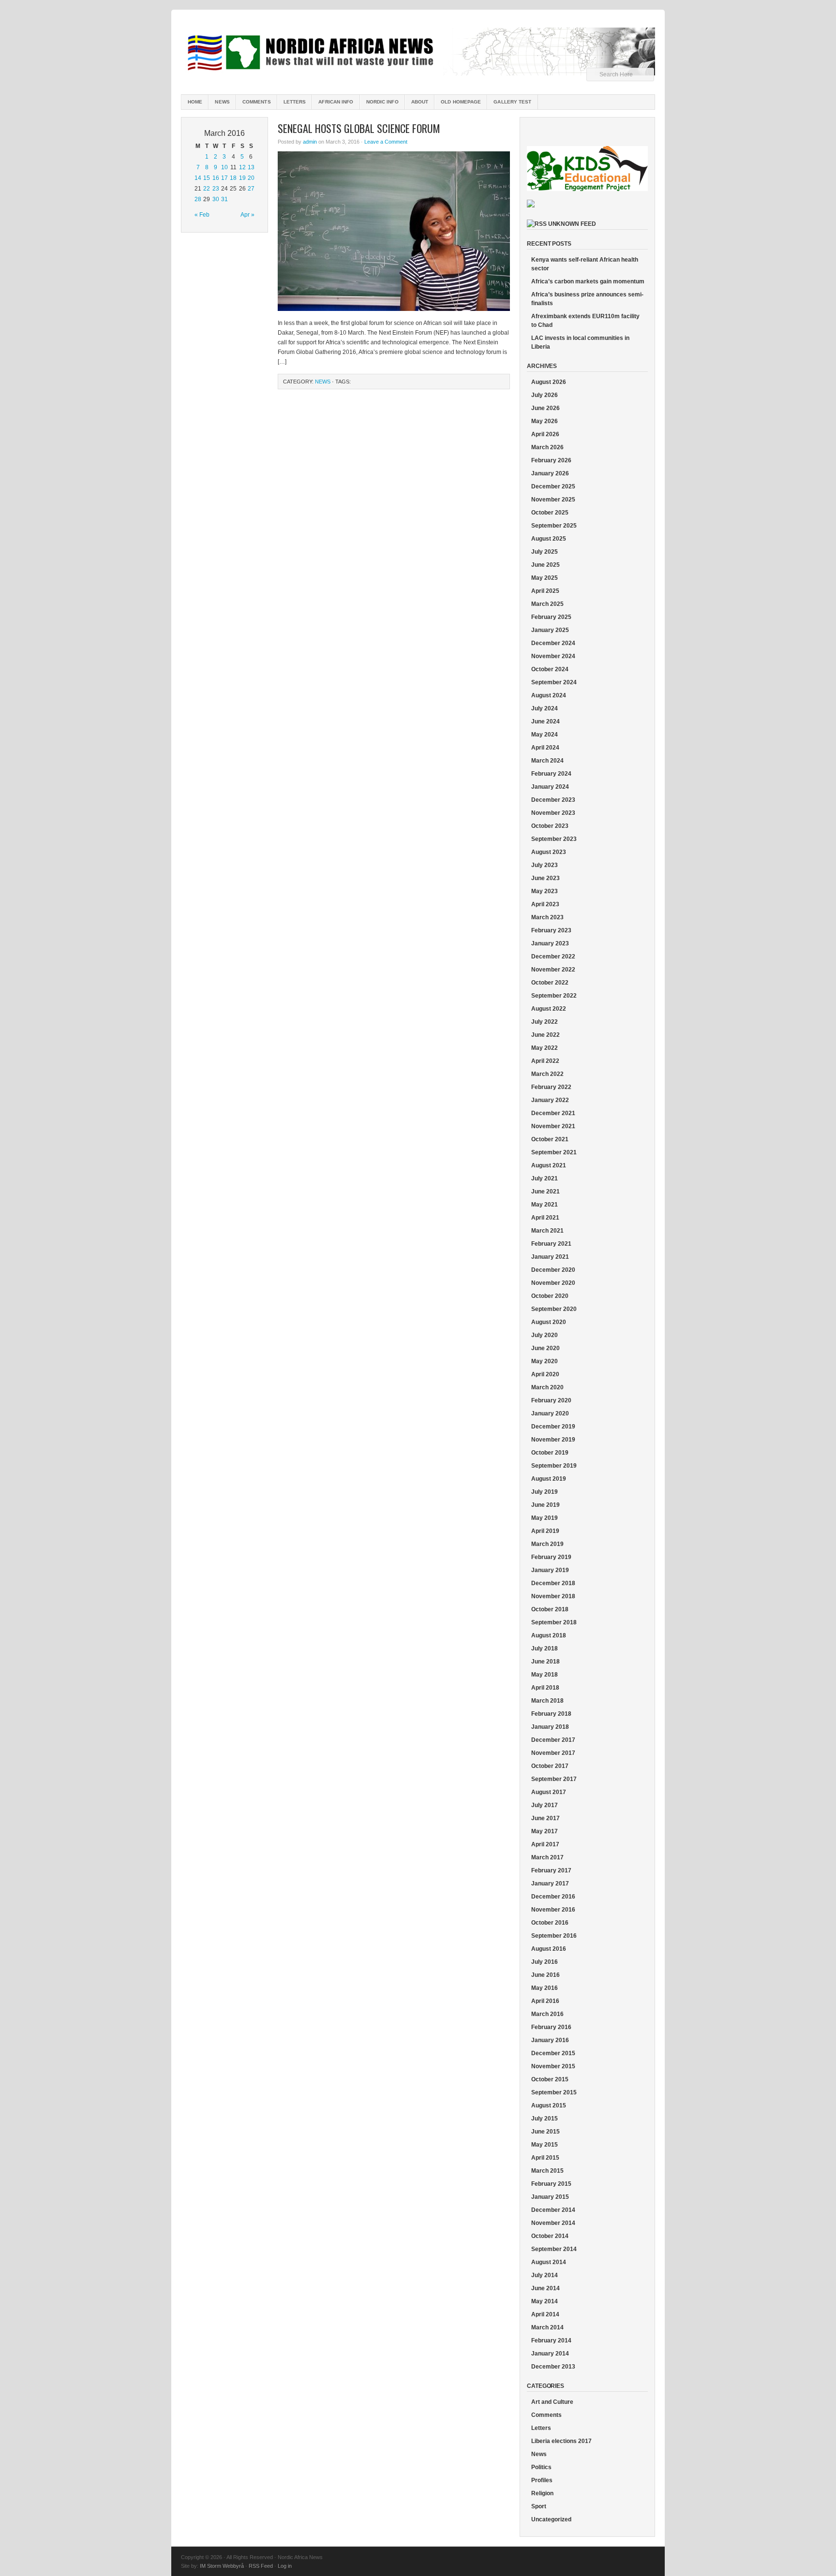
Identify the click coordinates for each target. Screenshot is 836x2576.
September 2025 (554, 526)
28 (198, 199)
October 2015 (550, 2079)
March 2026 (547, 447)
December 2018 (553, 1583)
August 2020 (549, 1322)
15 (207, 178)
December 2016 (553, 1897)
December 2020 (553, 1270)
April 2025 (545, 591)
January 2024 (550, 787)
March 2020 (547, 1387)
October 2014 (550, 2236)
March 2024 (547, 761)
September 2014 (554, 2249)
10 (224, 167)
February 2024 (551, 774)
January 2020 (550, 1413)
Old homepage (461, 102)
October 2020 (550, 1296)
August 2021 (549, 1165)
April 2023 (545, 904)
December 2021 (553, 1113)
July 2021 (545, 1178)
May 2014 (545, 2301)
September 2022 (554, 996)
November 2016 (553, 1910)
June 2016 (545, 1975)
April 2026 (545, 434)
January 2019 (550, 1570)
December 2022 (553, 957)
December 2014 (553, 2210)
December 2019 (553, 1427)
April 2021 (545, 1218)
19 (242, 178)
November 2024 (553, 656)
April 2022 (545, 1061)
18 (233, 178)
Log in (285, 2566)
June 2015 (545, 2132)
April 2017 (545, 1844)
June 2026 (545, 408)
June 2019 (545, 1505)
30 (216, 199)
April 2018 (545, 1688)
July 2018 (545, 1649)
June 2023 (545, 878)
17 (224, 178)
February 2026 (551, 460)
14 (198, 178)
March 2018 (547, 1701)
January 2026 (550, 473)
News (222, 102)
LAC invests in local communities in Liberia (580, 342)
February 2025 (551, 617)
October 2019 (550, 1453)
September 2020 (554, 1309)
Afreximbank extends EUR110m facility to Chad (585, 321)
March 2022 (547, 1074)
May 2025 (545, 578)
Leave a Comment (386, 142)
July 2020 (545, 1335)
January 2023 (550, 943)
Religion (542, 2493)
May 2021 (545, 1205)
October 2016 (550, 1923)
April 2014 (545, 2314)
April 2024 (545, 748)
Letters (295, 102)
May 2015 (545, 2145)
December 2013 (553, 2367)
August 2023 (549, 852)
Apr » (247, 215)
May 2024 (545, 735)
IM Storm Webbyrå (222, 2566)
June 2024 (545, 721)
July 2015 (545, 2119)
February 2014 (551, 2340)
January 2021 (550, 1257)
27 (251, 189)
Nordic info (382, 102)
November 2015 (553, 2066)
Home (195, 102)
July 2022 (545, 1022)
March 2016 (547, 2014)
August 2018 (549, 1635)
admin (310, 142)
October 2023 (550, 826)
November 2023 (553, 813)
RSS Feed (261, 2566)
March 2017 (547, 1857)
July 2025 (545, 552)
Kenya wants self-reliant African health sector (585, 264)
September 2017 (554, 1779)
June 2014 (545, 2288)
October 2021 (550, 1139)
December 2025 (553, 486)
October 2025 (550, 513)
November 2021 (553, 1126)
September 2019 (554, 1466)
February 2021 (551, 1244)
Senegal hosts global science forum (359, 128)
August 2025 (549, 539)
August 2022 (549, 1009)
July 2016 (545, 1962)
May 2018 (545, 1675)
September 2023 (554, 839)
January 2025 (550, 630)
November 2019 (553, 1440)
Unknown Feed (572, 224)
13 (251, 167)
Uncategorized (551, 2519)
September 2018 (554, 1622)
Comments (257, 102)
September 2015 (554, 2092)
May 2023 (545, 891)
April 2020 (545, 1374)
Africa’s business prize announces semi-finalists (587, 299)
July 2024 (545, 708)
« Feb (202, 215)
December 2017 (553, 1740)
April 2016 (545, 2001)
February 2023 (551, 930)
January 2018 (550, 1727)
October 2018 (550, 1609)
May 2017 (545, 1831)
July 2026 (545, 395)
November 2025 (553, 500)
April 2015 (545, 2158)
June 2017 (545, 1818)
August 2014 (549, 2262)
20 (251, 178)
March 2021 (547, 1231)
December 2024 (553, 643)
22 (207, 189)
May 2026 (545, 421)
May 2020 (545, 1361)
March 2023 (547, 917)
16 (216, 178)
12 (242, 167)
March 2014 (547, 2327)
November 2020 (553, 1283)
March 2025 (547, 604)
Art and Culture (552, 2402)
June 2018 (545, 1662)
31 (224, 199)
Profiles (542, 2480)
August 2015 (549, 2105)
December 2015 (553, 2053)
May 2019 (545, 1518)
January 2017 (550, 1884)
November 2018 (553, 1596)
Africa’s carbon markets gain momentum (588, 281)
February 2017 (551, 1870)
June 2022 (545, 1035)
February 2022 (551, 1087)
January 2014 (550, 2354)
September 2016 (554, 1936)
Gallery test (512, 102)
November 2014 (553, 2223)
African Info (336, 102)
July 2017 (545, 1805)
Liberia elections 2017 (561, 2441)
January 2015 (550, 2197)
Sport (539, 2506)
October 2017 (550, 1766)
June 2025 (545, 565)
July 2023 (545, 865)
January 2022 (550, 1100)
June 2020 (545, 1348)
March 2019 (547, 1544)
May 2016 (545, 1988)
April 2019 (545, 1531)
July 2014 (545, 2275)
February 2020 (551, 1400)
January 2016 (550, 2040)
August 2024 (549, 695)
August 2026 (549, 382)
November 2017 (553, 1753)
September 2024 (554, 682)
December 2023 (553, 800)
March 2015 (547, 2171)
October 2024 (550, 669)
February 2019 (551, 1557)
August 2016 (549, 1949)
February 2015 (551, 2184)
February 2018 (551, 1714)
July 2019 (545, 1492)
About (420, 102)
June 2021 (545, 1192)
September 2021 (554, 1152)
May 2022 (545, 1048)
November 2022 (553, 970)
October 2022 (550, 983)
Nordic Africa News (418, 53)
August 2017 (549, 1792)
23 (216, 189)
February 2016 (551, 2027)
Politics (541, 2467)
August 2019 (549, 1479)
